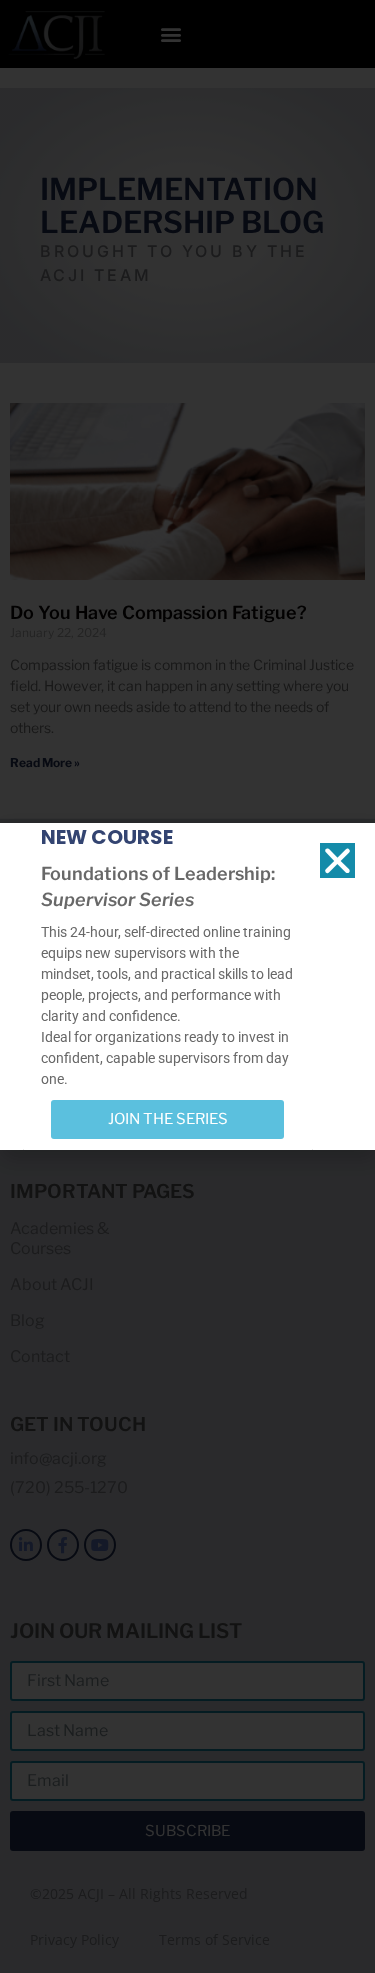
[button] (337, 860)
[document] (187, 986)
